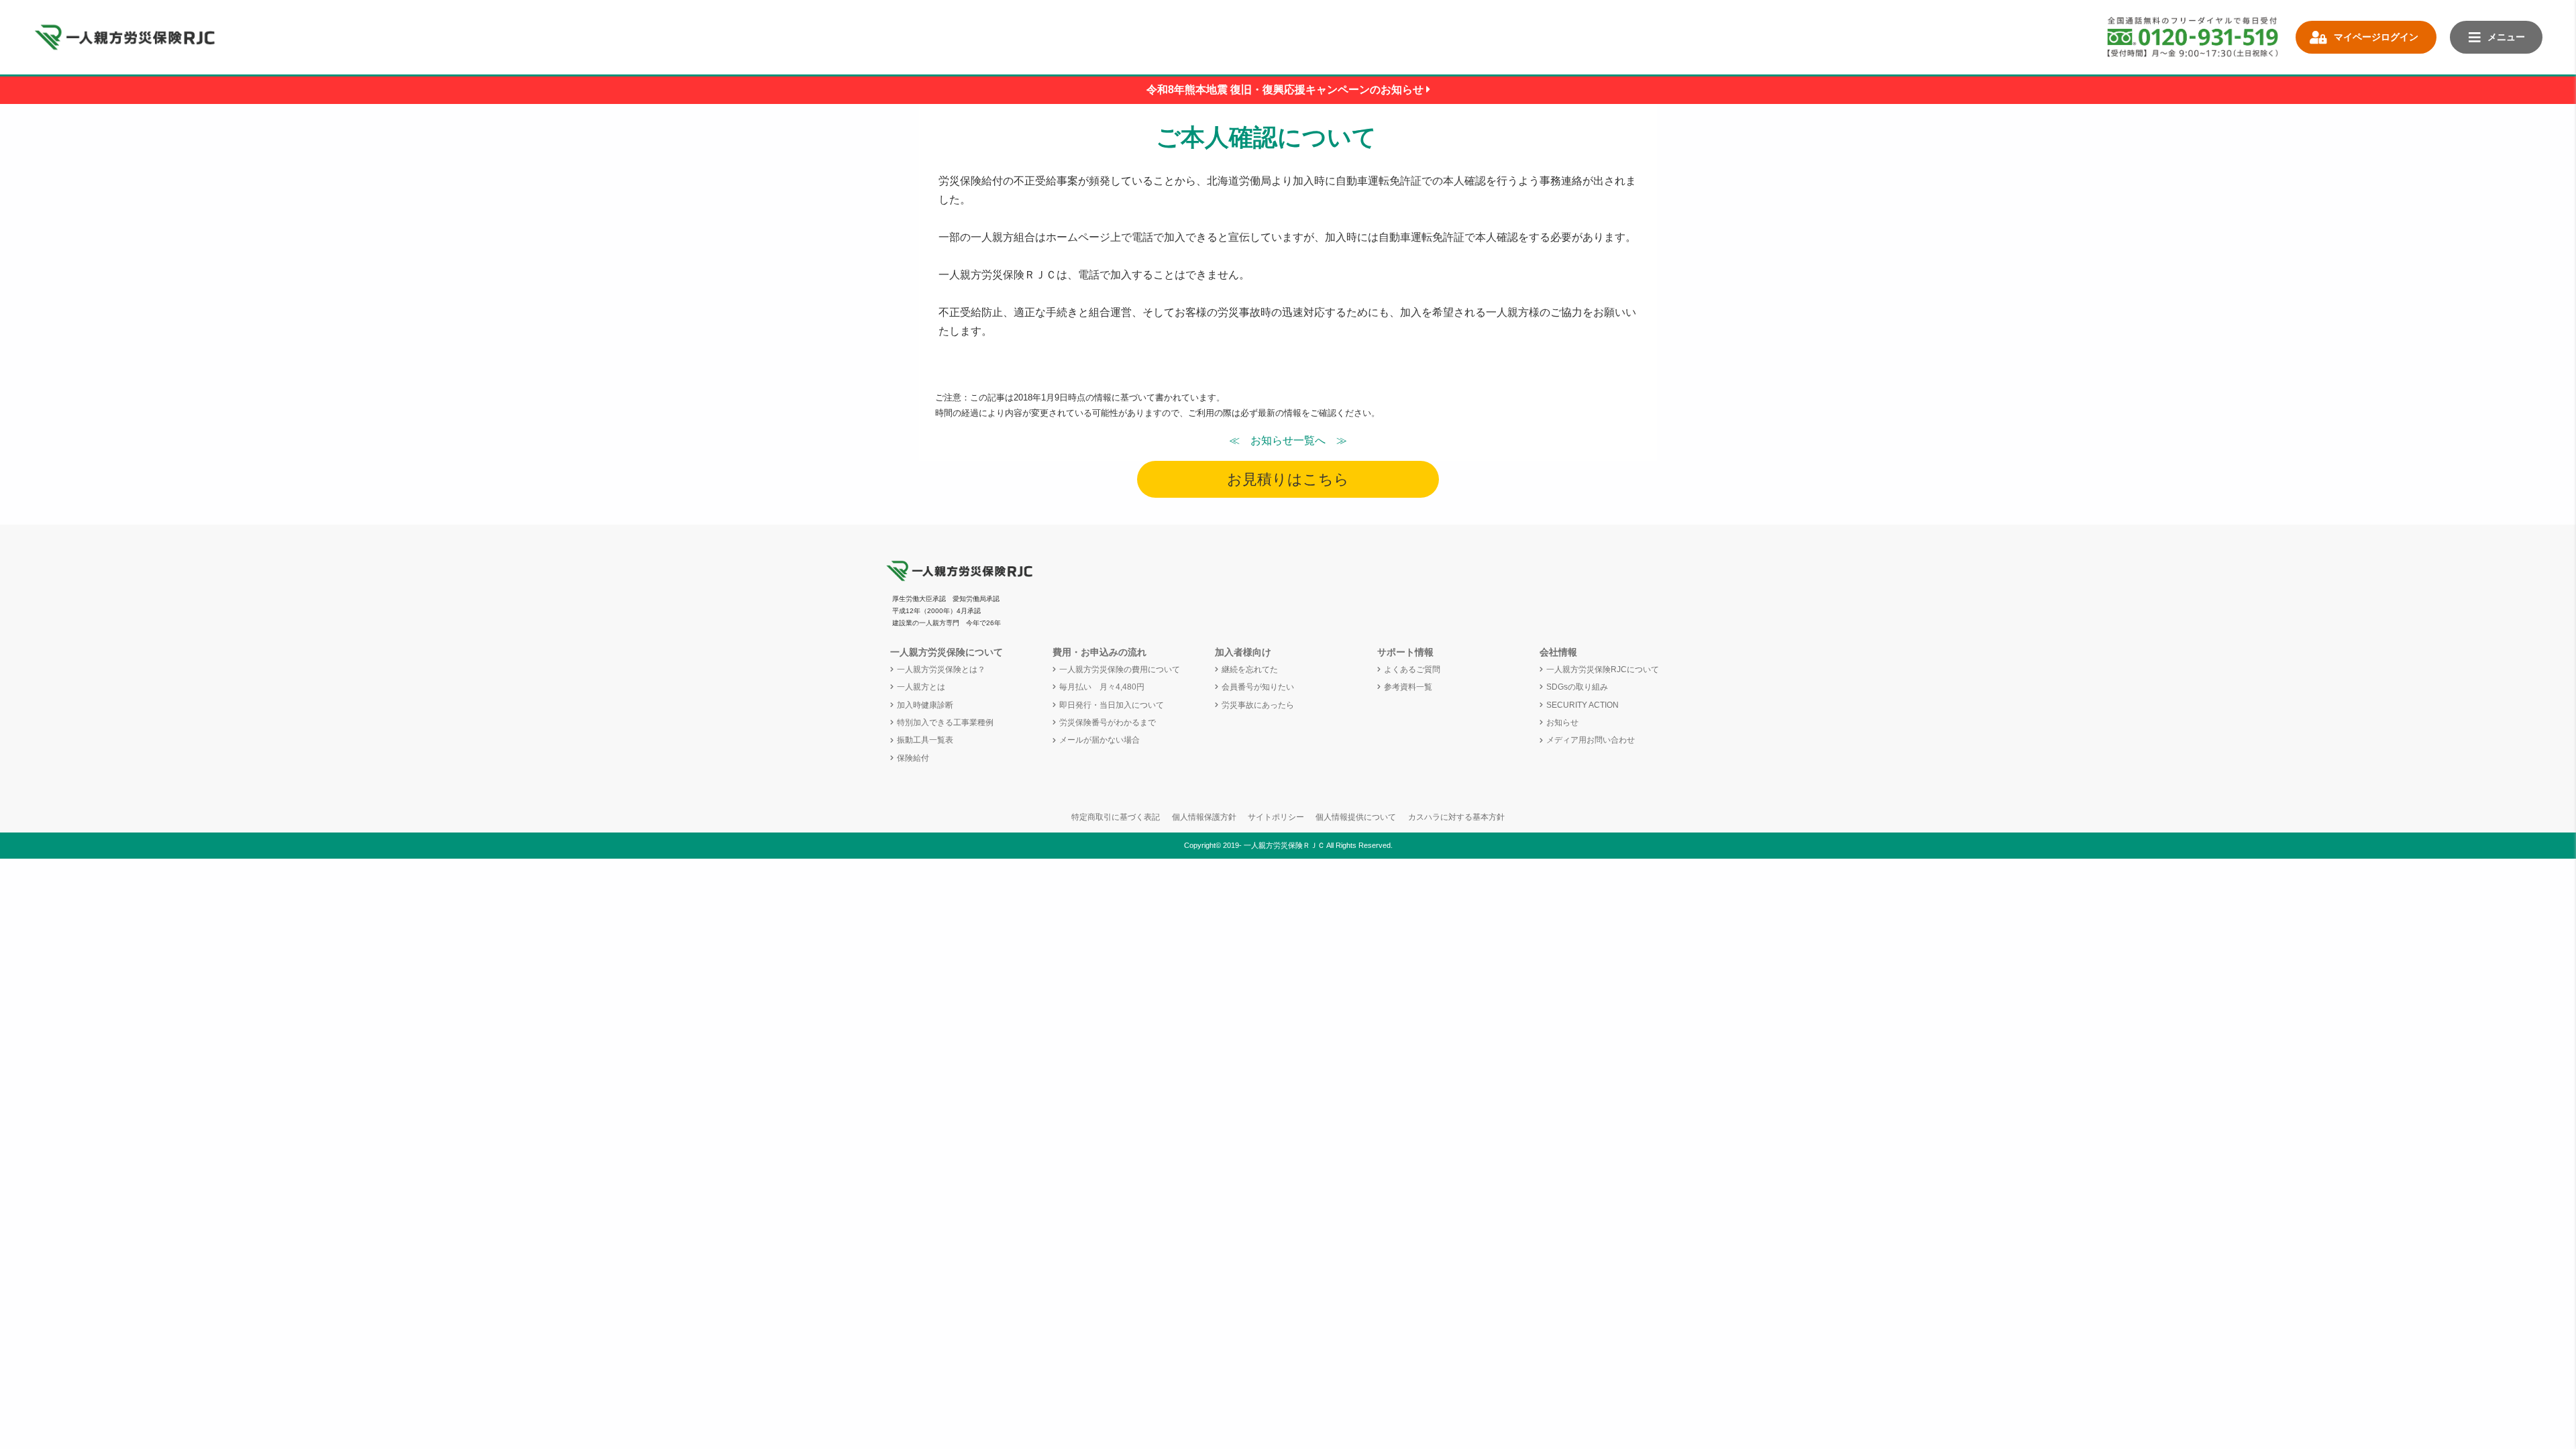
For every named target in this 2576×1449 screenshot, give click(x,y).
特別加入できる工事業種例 (945, 722)
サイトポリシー (1276, 817)
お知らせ (1562, 722)
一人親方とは (921, 687)
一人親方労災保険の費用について (1120, 669)
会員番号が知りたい (1258, 687)
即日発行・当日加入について (1112, 705)
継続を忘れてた (1250, 669)
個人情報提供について (1356, 817)
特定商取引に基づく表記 (1116, 817)
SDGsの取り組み (1577, 687)
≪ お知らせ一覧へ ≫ (1288, 440)
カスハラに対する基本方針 (1456, 817)
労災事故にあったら (1258, 705)
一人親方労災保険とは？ (941, 669)
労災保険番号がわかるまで (1108, 722)
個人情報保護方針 (1204, 817)
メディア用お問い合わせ (1591, 740)
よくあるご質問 (1412, 669)
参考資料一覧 (1408, 687)
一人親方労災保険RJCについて (1603, 669)
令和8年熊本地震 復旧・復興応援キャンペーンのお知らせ (1286, 90)
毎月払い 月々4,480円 (1102, 687)
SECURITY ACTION (1582, 705)
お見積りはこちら (1288, 479)
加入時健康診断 (925, 705)
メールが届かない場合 (1099, 740)
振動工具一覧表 (925, 740)
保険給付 (913, 758)
